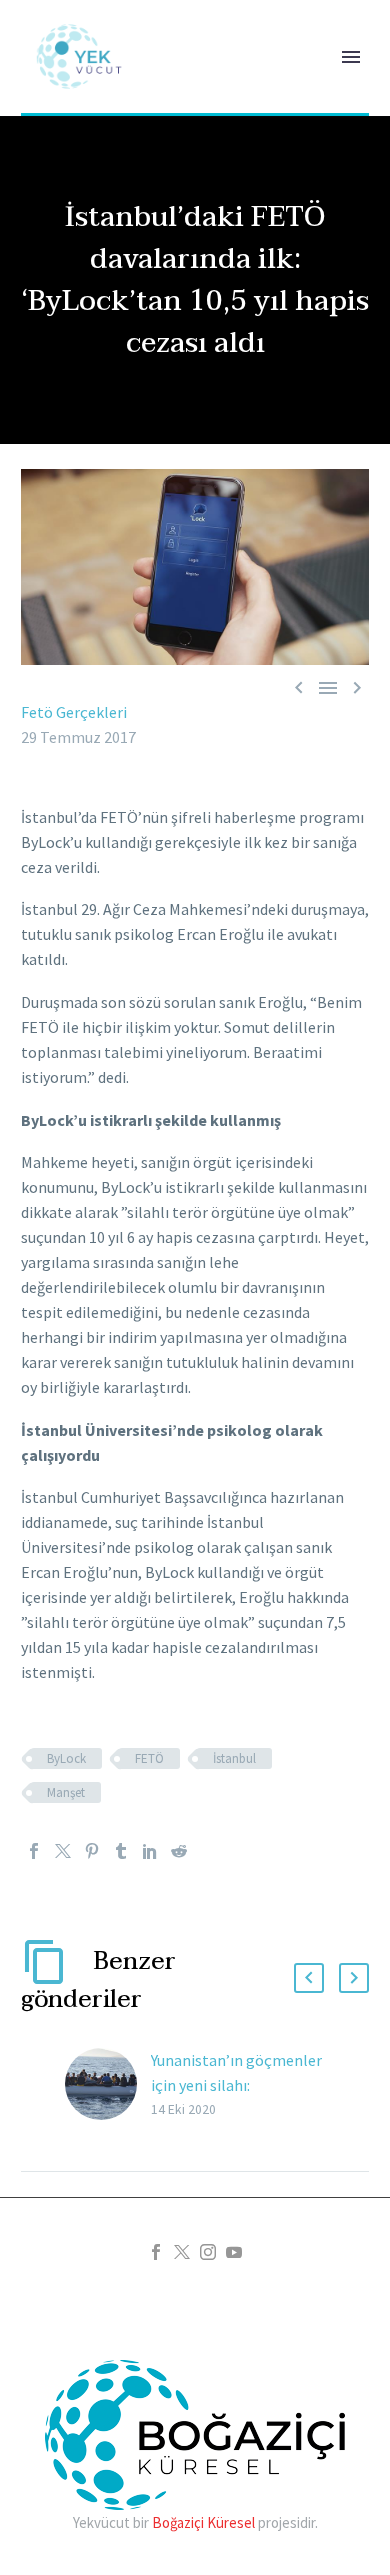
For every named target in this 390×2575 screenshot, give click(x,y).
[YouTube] (234, 2252)
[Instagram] (208, 2252)
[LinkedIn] (150, 1851)
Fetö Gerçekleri (74, 712)
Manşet (66, 1792)
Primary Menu (351, 57)
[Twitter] (63, 1851)
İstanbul (234, 1758)
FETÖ (149, 1758)
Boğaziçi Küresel (203, 2522)
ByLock (66, 1758)
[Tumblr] (121, 1851)
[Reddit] (179, 1851)
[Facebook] (34, 1851)
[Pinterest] (92, 1851)
